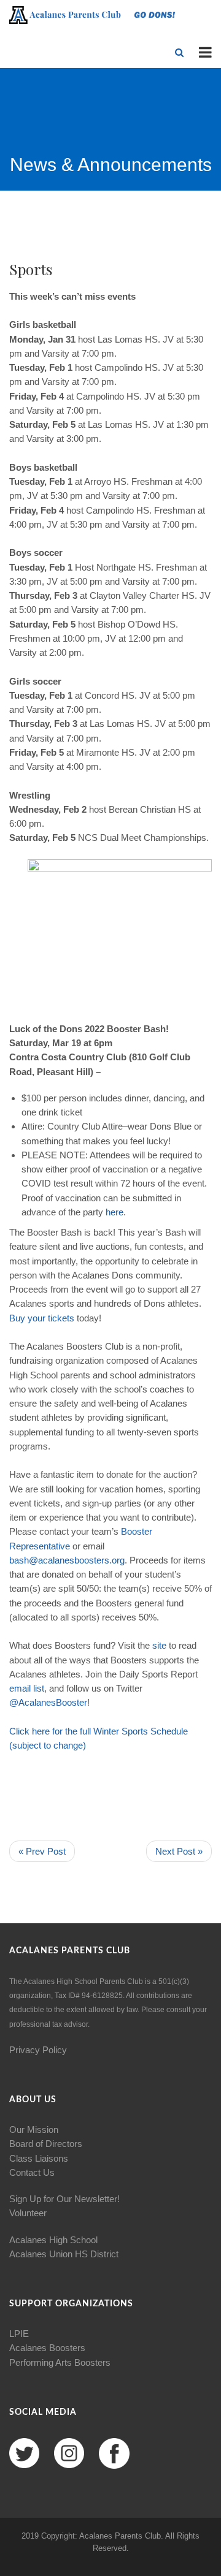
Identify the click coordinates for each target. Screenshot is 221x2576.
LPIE (19, 2334)
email (20, 1688)
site (159, 1645)
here (114, 1212)
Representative (40, 1546)
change (68, 1745)
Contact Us (32, 2172)
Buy (17, 1318)
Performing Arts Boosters (60, 2362)
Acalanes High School (53, 2240)
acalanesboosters (74, 1560)
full (85, 1731)
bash (19, 1560)
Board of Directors (46, 2144)
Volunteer (28, 2213)
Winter (106, 1731)
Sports (135, 1731)
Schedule (169, 1731)
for (57, 1731)
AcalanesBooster (53, 1702)
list (39, 1688)
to (47, 1745)
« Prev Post (42, 1851)
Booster (137, 1531)
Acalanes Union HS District (64, 2254)
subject (27, 1745)
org (118, 1560)
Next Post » (179, 1851)
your (37, 1318)
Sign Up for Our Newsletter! (64, 2199)
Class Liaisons (39, 2158)
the (71, 1731)
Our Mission (34, 2130)
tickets (61, 1318)
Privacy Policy (38, 2050)
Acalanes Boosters (47, 2348)
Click (19, 1731)
